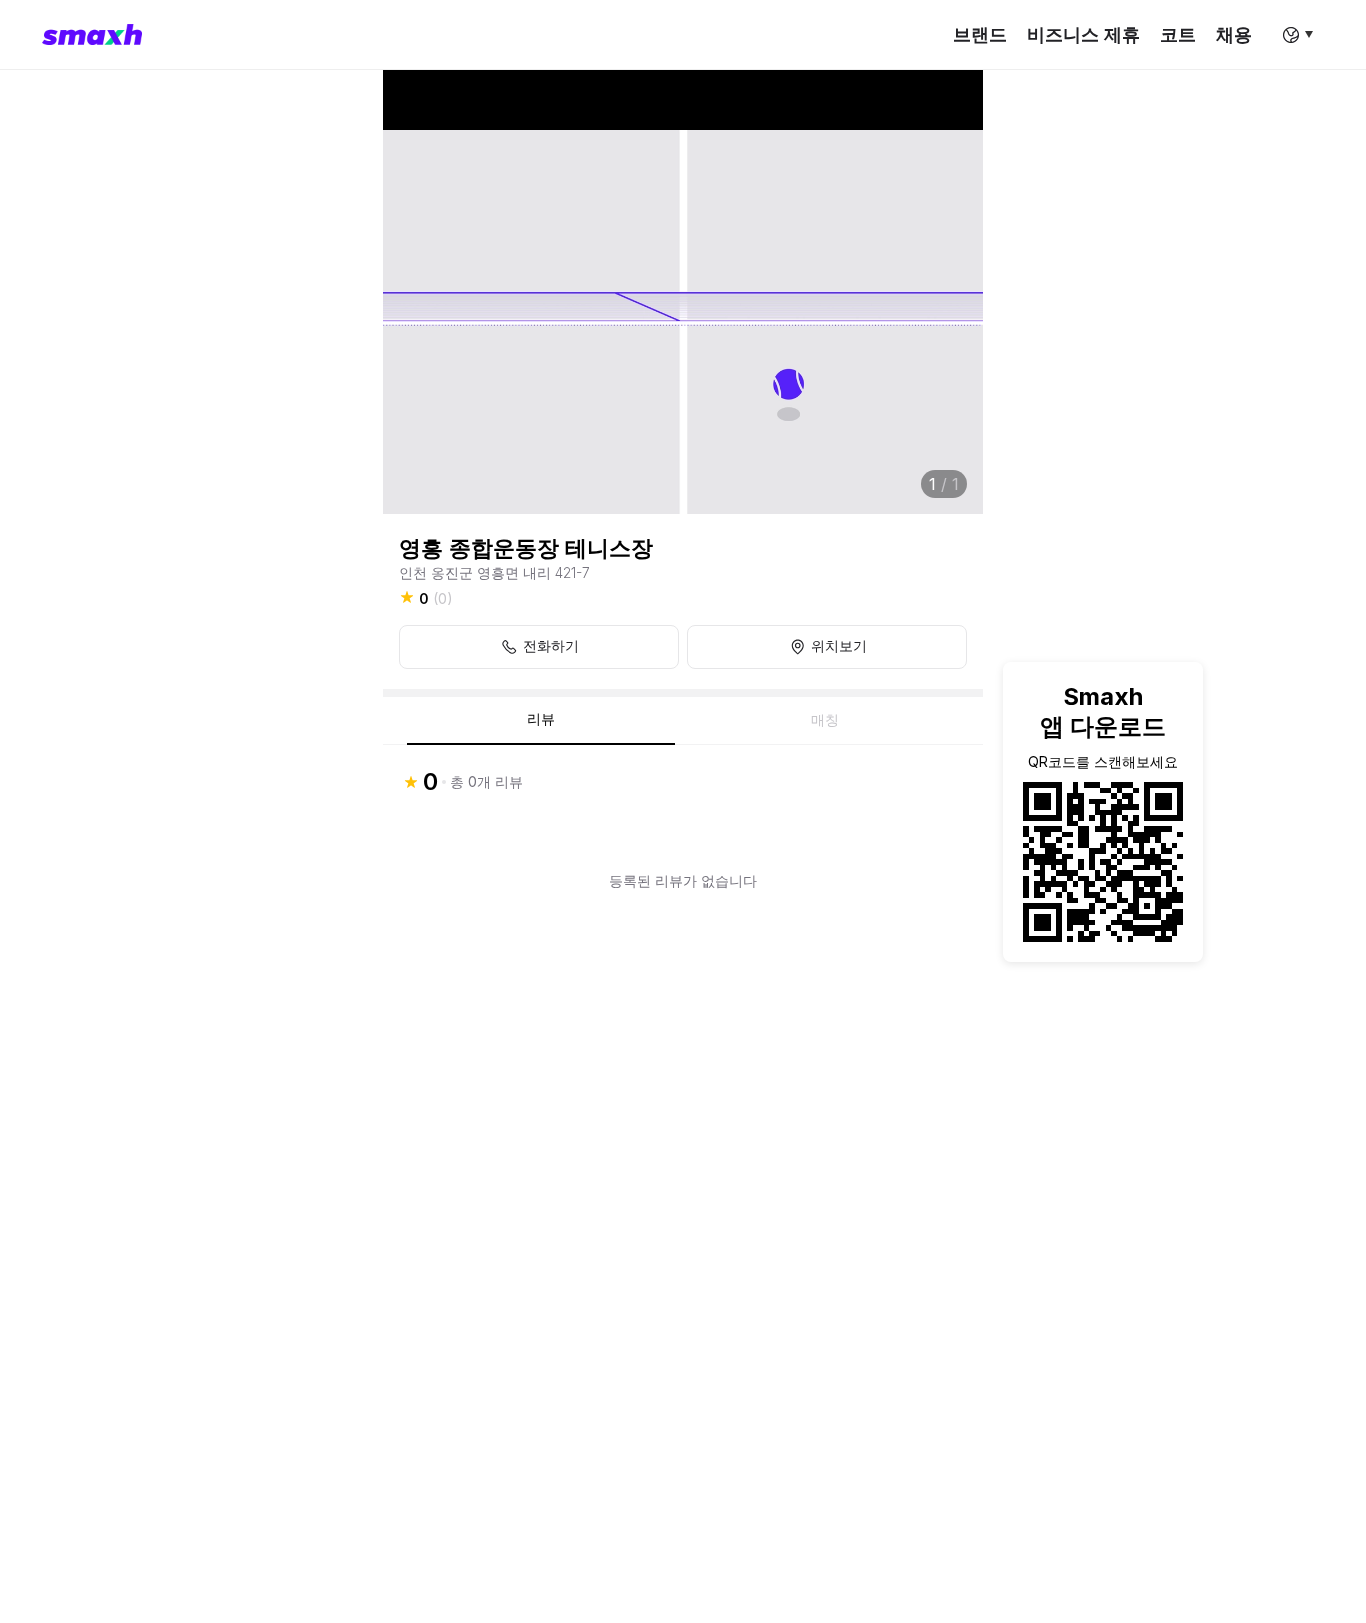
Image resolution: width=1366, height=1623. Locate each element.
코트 (1178, 34)
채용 (1234, 34)
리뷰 (541, 719)
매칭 (825, 720)
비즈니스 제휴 (1083, 34)
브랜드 (980, 34)
